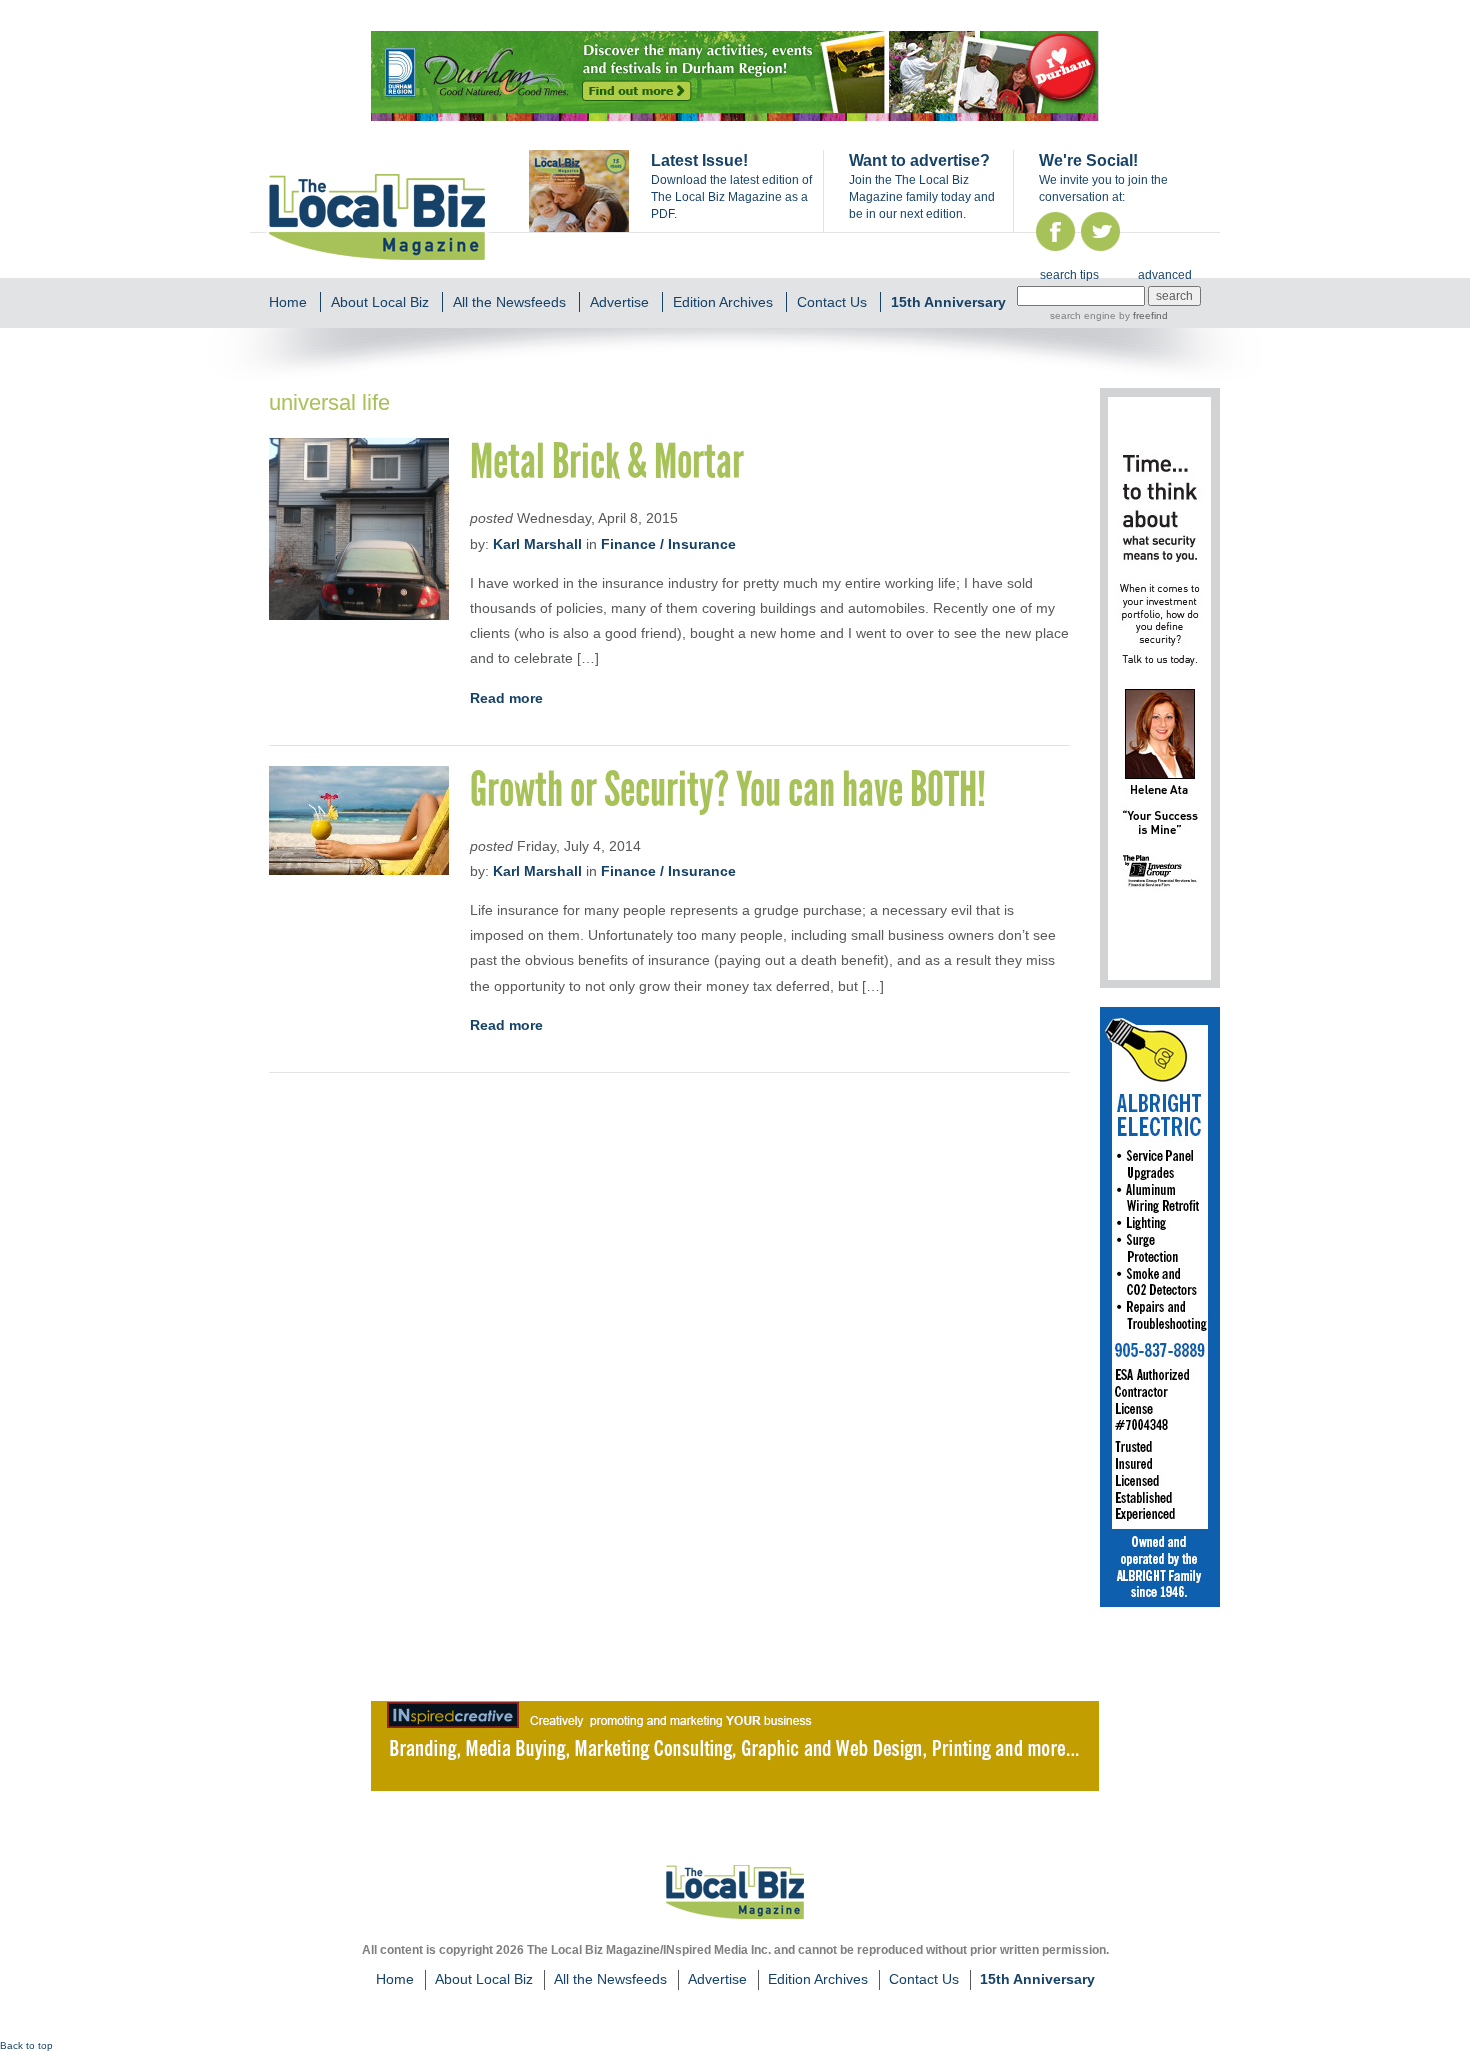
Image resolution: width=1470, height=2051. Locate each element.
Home (288, 302)
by (1142, 315)
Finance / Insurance (668, 544)
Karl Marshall (537, 544)
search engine (1083, 315)
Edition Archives (723, 302)
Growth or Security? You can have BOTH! (728, 789)
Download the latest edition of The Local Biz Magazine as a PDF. (731, 197)
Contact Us (832, 302)
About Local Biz (380, 302)
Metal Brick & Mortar (607, 461)
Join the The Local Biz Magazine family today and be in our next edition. (922, 197)
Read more (506, 698)
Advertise (619, 302)
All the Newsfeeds (509, 302)
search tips (1069, 275)
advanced (1165, 275)
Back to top (26, 2045)
